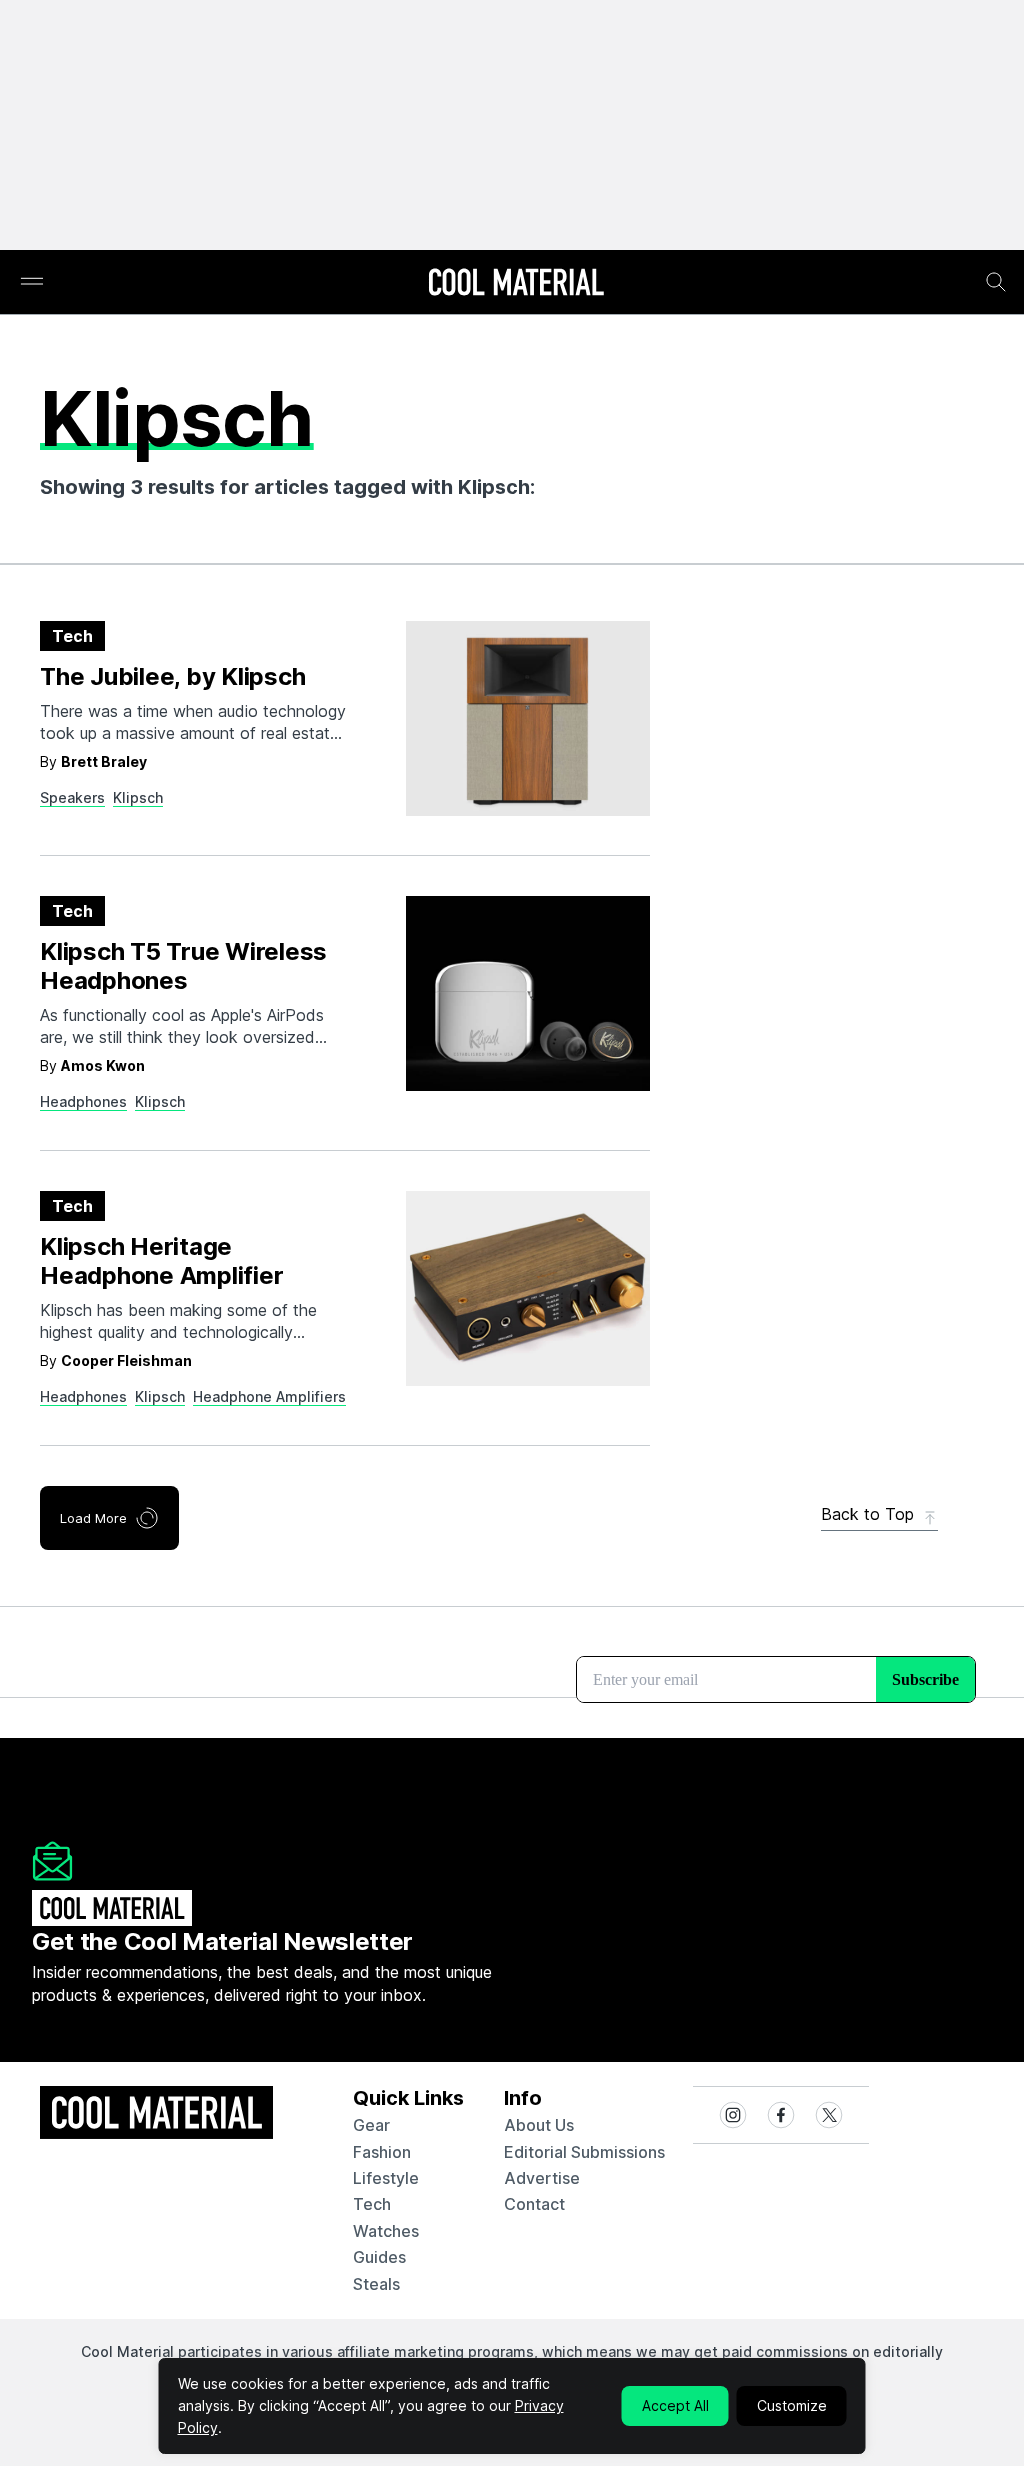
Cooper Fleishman (126, 1360)
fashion (382, 2152)
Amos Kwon (103, 1065)
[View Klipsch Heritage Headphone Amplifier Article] (528, 1288)
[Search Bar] (996, 282)
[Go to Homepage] (516, 284)
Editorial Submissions (584, 2152)
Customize (792, 2405)
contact (534, 2204)
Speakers (72, 797)
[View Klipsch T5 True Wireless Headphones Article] (528, 993)
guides (379, 2257)
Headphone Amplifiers (269, 1396)
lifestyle (386, 2178)
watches (386, 2231)
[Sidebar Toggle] (32, 282)
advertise (542, 2178)
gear (371, 2125)
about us (539, 2125)
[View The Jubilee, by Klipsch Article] (528, 718)
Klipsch (138, 797)
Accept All (675, 2405)
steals (376, 2284)
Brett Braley (104, 761)
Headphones (83, 1101)
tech (372, 2204)
